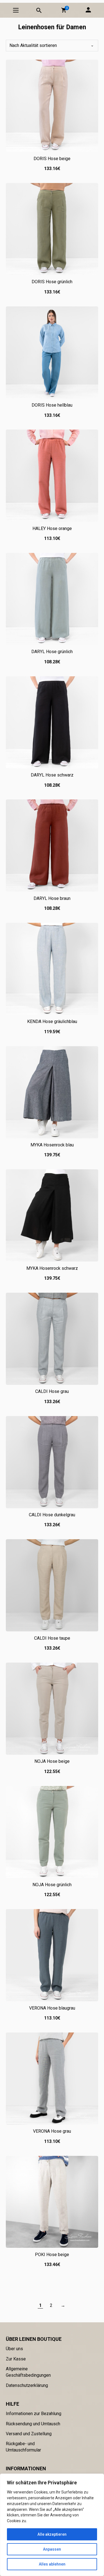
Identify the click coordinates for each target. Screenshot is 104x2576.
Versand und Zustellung (29, 2434)
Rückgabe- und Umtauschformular (23, 2447)
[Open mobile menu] (16, 10)
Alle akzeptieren (52, 2534)
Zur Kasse (16, 2359)
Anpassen (52, 2549)
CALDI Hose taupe (52, 1638)
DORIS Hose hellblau (52, 405)
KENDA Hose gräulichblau (52, 1021)
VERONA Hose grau (52, 2131)
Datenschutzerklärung (27, 2385)
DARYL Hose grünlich (52, 652)
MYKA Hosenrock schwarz (52, 1268)
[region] (52, 2525)
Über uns (14, 2349)
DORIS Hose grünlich (52, 282)
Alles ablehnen (52, 2564)
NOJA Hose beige (52, 1761)
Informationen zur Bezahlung (34, 2414)
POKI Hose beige (52, 2255)
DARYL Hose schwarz (52, 775)
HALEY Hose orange (52, 528)
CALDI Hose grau (52, 1391)
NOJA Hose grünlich (52, 1885)
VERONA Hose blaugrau (52, 2008)
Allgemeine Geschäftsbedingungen (28, 2372)
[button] (64, 10)
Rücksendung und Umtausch (33, 2424)
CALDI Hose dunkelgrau (52, 1515)
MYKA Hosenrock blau (52, 1145)
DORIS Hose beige (52, 159)
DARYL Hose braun (52, 898)
